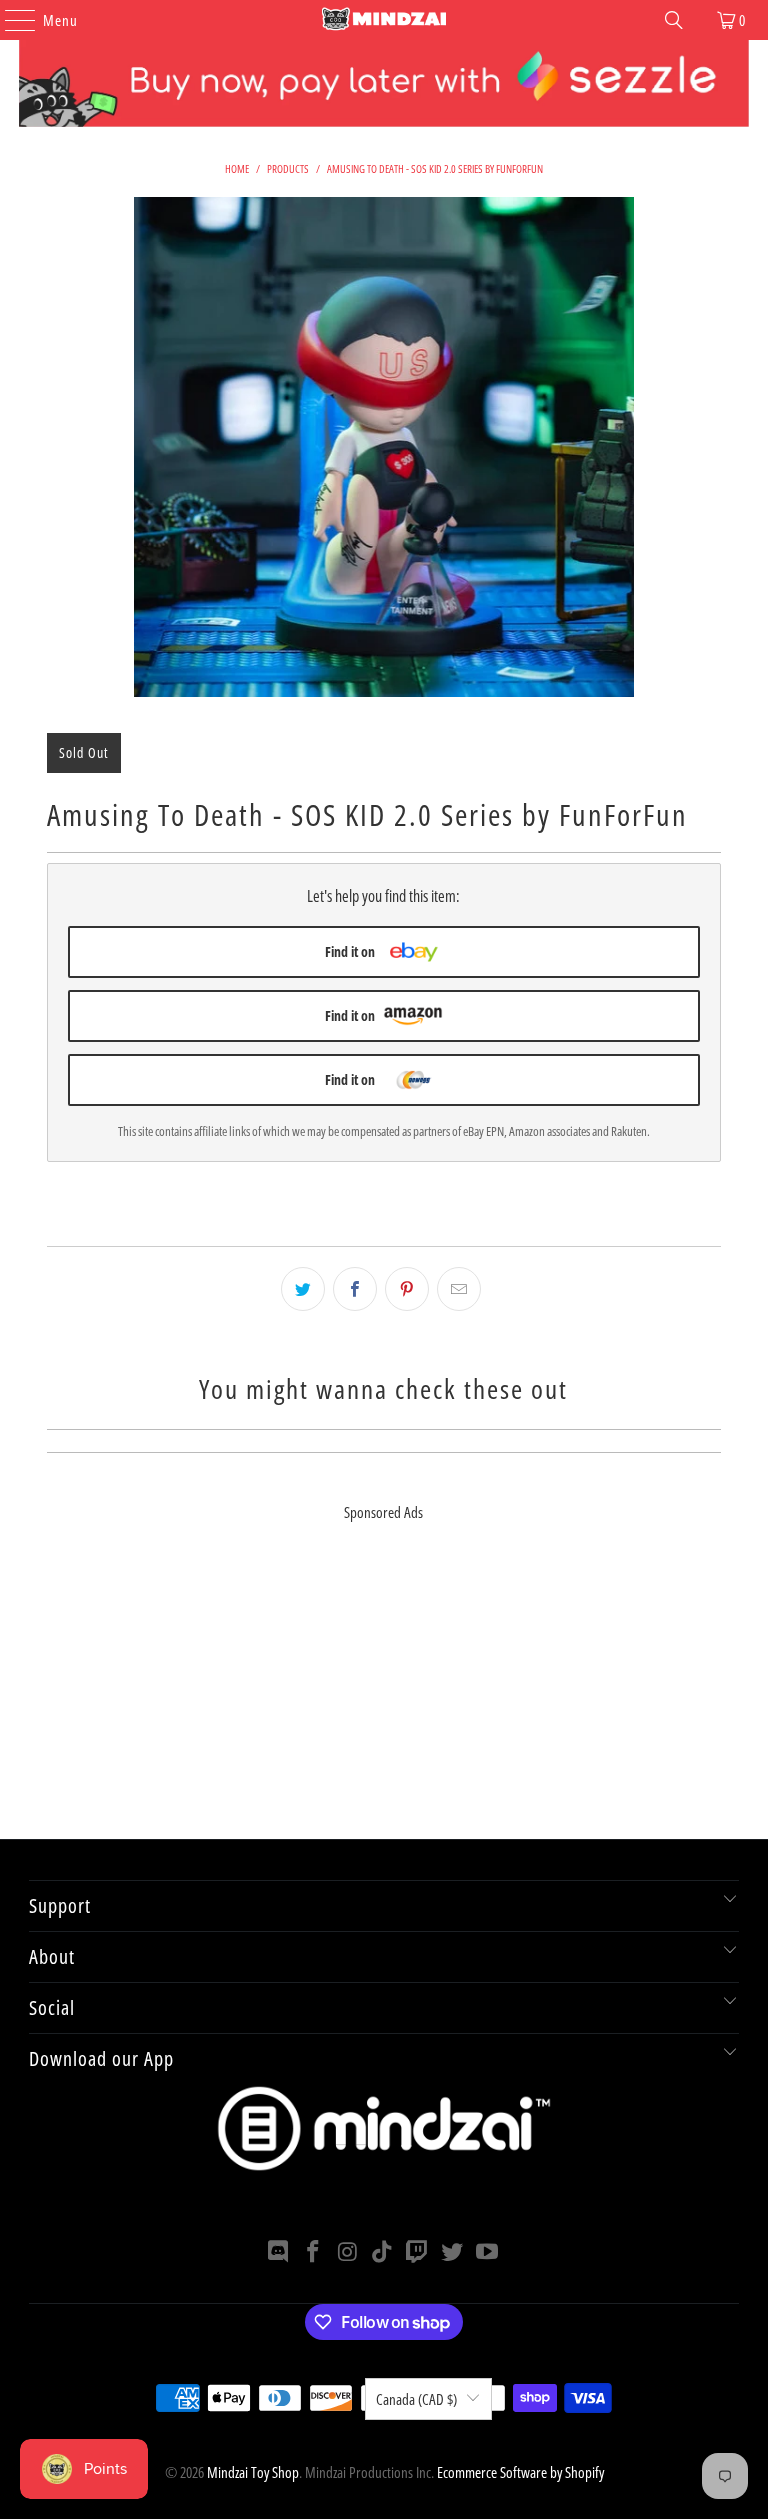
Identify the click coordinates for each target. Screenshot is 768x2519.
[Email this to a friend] (459, 1289)
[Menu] (10, 20)
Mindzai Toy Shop (253, 2472)
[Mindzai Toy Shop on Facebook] (314, 2252)
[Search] (674, 20)
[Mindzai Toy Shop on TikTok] (383, 2252)
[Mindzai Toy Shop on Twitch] (418, 2252)
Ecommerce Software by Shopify (520, 2472)
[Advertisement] (383, 1699)
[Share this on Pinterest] (407, 1289)
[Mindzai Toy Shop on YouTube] (487, 2252)
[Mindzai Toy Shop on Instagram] (348, 2252)
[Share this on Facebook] (355, 1289)
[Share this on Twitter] (303, 1289)
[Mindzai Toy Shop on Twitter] (453, 2252)
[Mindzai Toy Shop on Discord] (279, 2252)
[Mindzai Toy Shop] (384, 20)
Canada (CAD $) (416, 2399)
